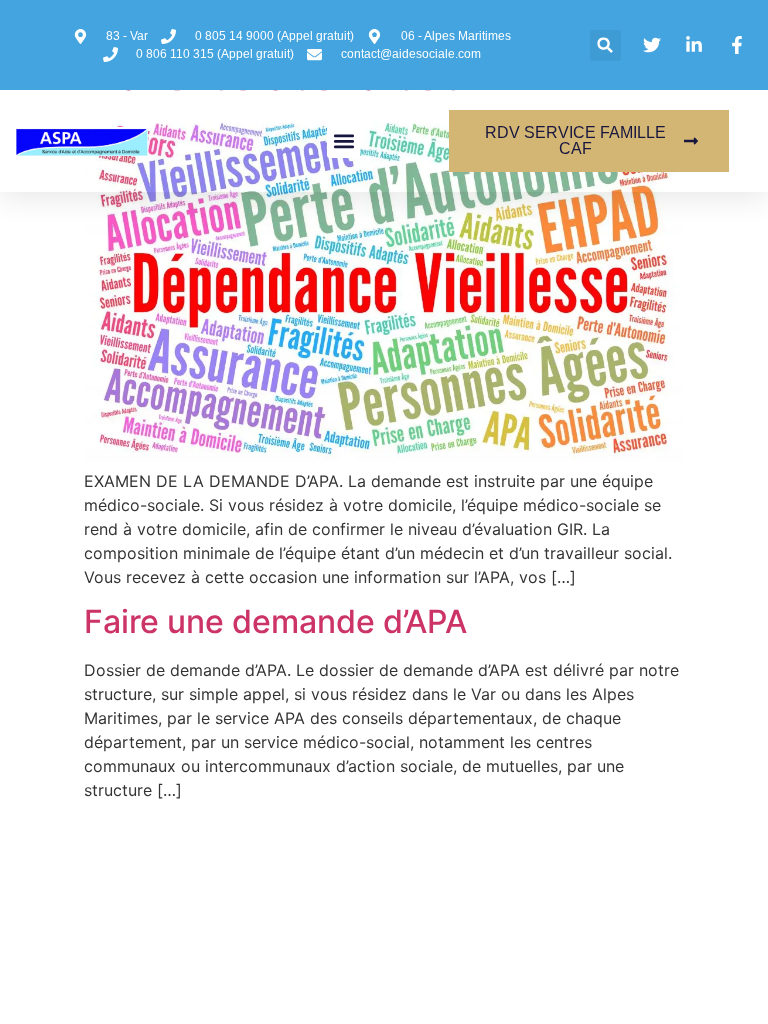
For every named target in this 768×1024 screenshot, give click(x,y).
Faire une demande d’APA (275, 621)
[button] (605, 45)
